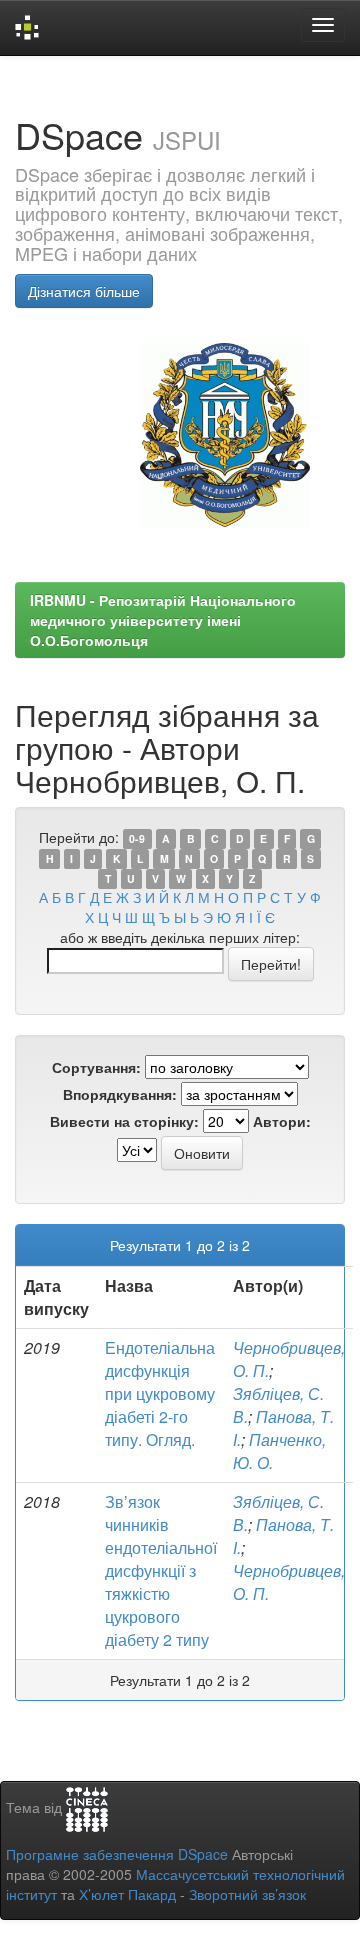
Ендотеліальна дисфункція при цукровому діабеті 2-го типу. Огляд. (160, 1393)
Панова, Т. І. (283, 1536)
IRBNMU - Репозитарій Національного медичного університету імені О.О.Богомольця (163, 620)
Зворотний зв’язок (247, 1894)
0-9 (137, 838)
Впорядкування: (120, 1094)
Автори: (282, 1121)
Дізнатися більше (84, 291)
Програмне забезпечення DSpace (117, 1854)
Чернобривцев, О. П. (289, 1359)
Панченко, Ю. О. (279, 1451)
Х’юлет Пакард (127, 1894)
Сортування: (96, 1067)
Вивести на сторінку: (124, 1121)
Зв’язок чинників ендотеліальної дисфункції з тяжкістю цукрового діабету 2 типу (161, 1570)
